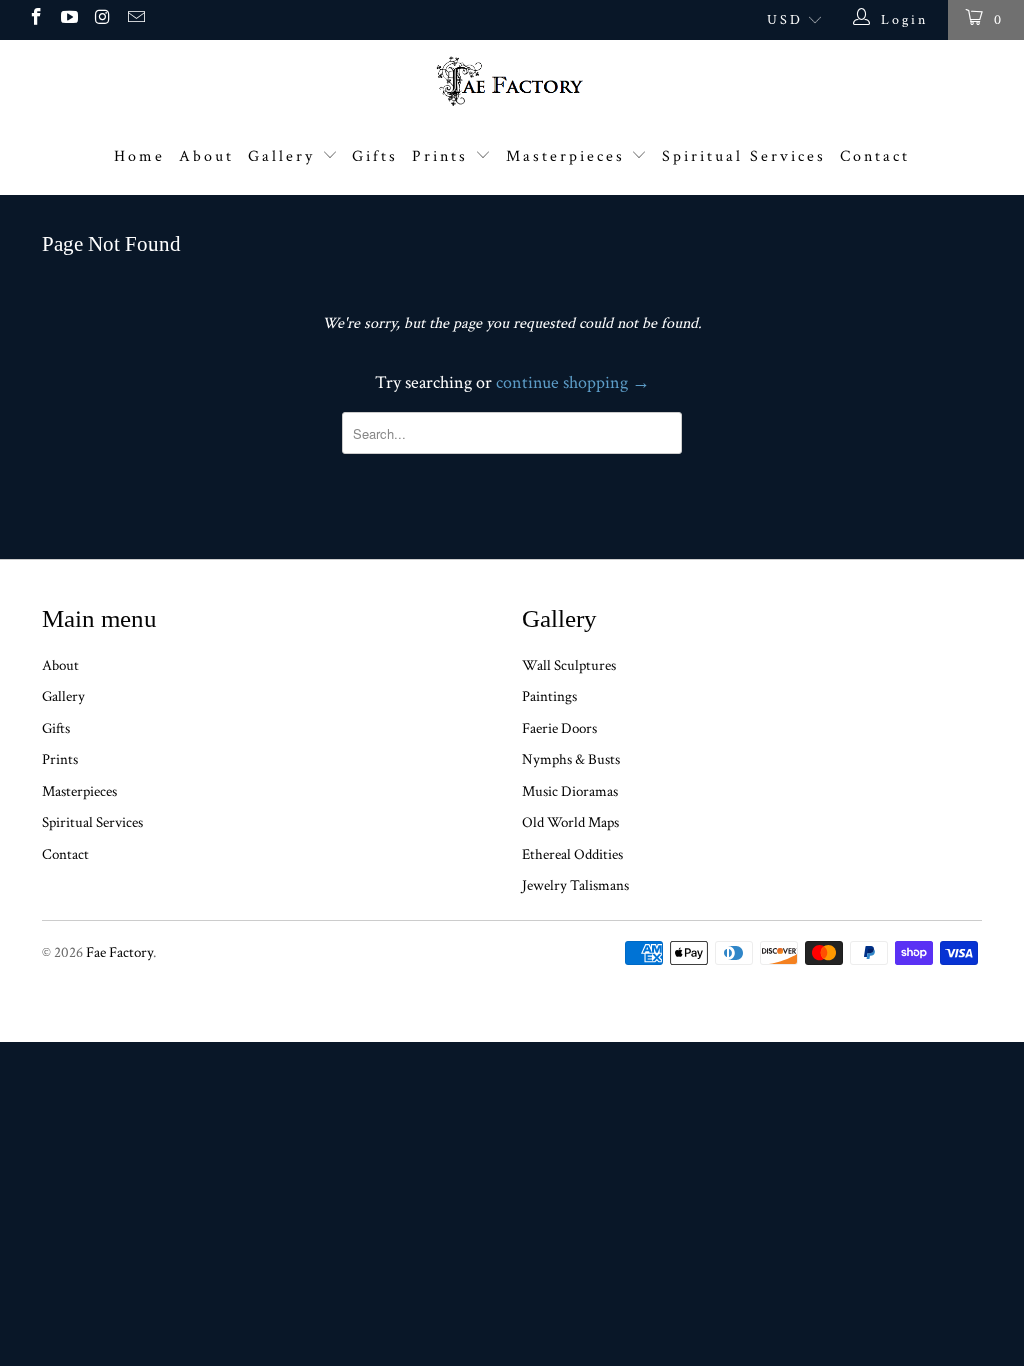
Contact (875, 156)
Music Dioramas (570, 791)
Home (139, 156)
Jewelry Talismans (575, 885)
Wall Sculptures (569, 665)
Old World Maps (570, 822)
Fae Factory (119, 952)
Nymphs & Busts (571, 759)
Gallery (285, 156)
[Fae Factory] (512, 80)
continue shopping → (573, 382)
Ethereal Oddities (572, 854)
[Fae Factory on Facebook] (35, 20)
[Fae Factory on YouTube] (69, 20)
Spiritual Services (744, 156)
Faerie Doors (559, 728)
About (206, 156)
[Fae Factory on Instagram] (102, 20)
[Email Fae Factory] (136, 20)
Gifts (375, 156)
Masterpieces (569, 156)
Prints (443, 156)
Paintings (549, 696)
